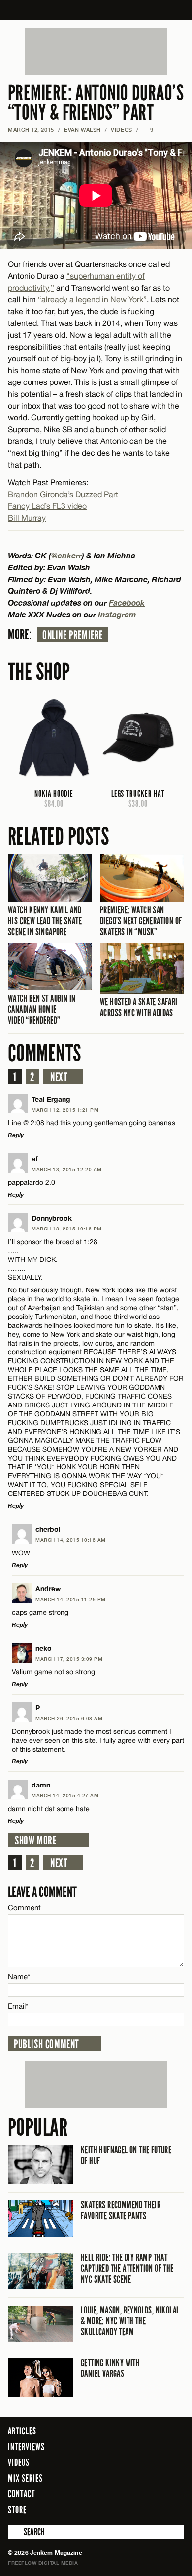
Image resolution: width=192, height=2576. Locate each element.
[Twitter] (137, 2509)
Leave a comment (42, 1892)
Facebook (127, 602)
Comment (25, 1908)
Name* (19, 1976)
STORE (17, 2510)
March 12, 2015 (31, 130)
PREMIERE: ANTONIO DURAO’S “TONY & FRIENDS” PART (96, 103)
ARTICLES (22, 2431)
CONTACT (21, 2494)
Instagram (117, 614)
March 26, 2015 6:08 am (69, 1718)
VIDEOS (121, 130)
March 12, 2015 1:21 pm (65, 1110)
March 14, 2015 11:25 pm (71, 1599)
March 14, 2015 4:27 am (65, 1795)
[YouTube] (174, 2509)
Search (15, 2532)
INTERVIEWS (26, 2447)
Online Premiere (73, 635)
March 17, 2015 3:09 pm (69, 1659)
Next (59, 1077)
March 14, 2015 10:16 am (71, 1540)
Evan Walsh (82, 130)
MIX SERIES (25, 2478)
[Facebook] (123, 2509)
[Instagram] (153, 2509)
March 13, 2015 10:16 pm (67, 1229)
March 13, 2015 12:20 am (67, 1169)
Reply (16, 1135)
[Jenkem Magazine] (96, 10)
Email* (18, 2006)
